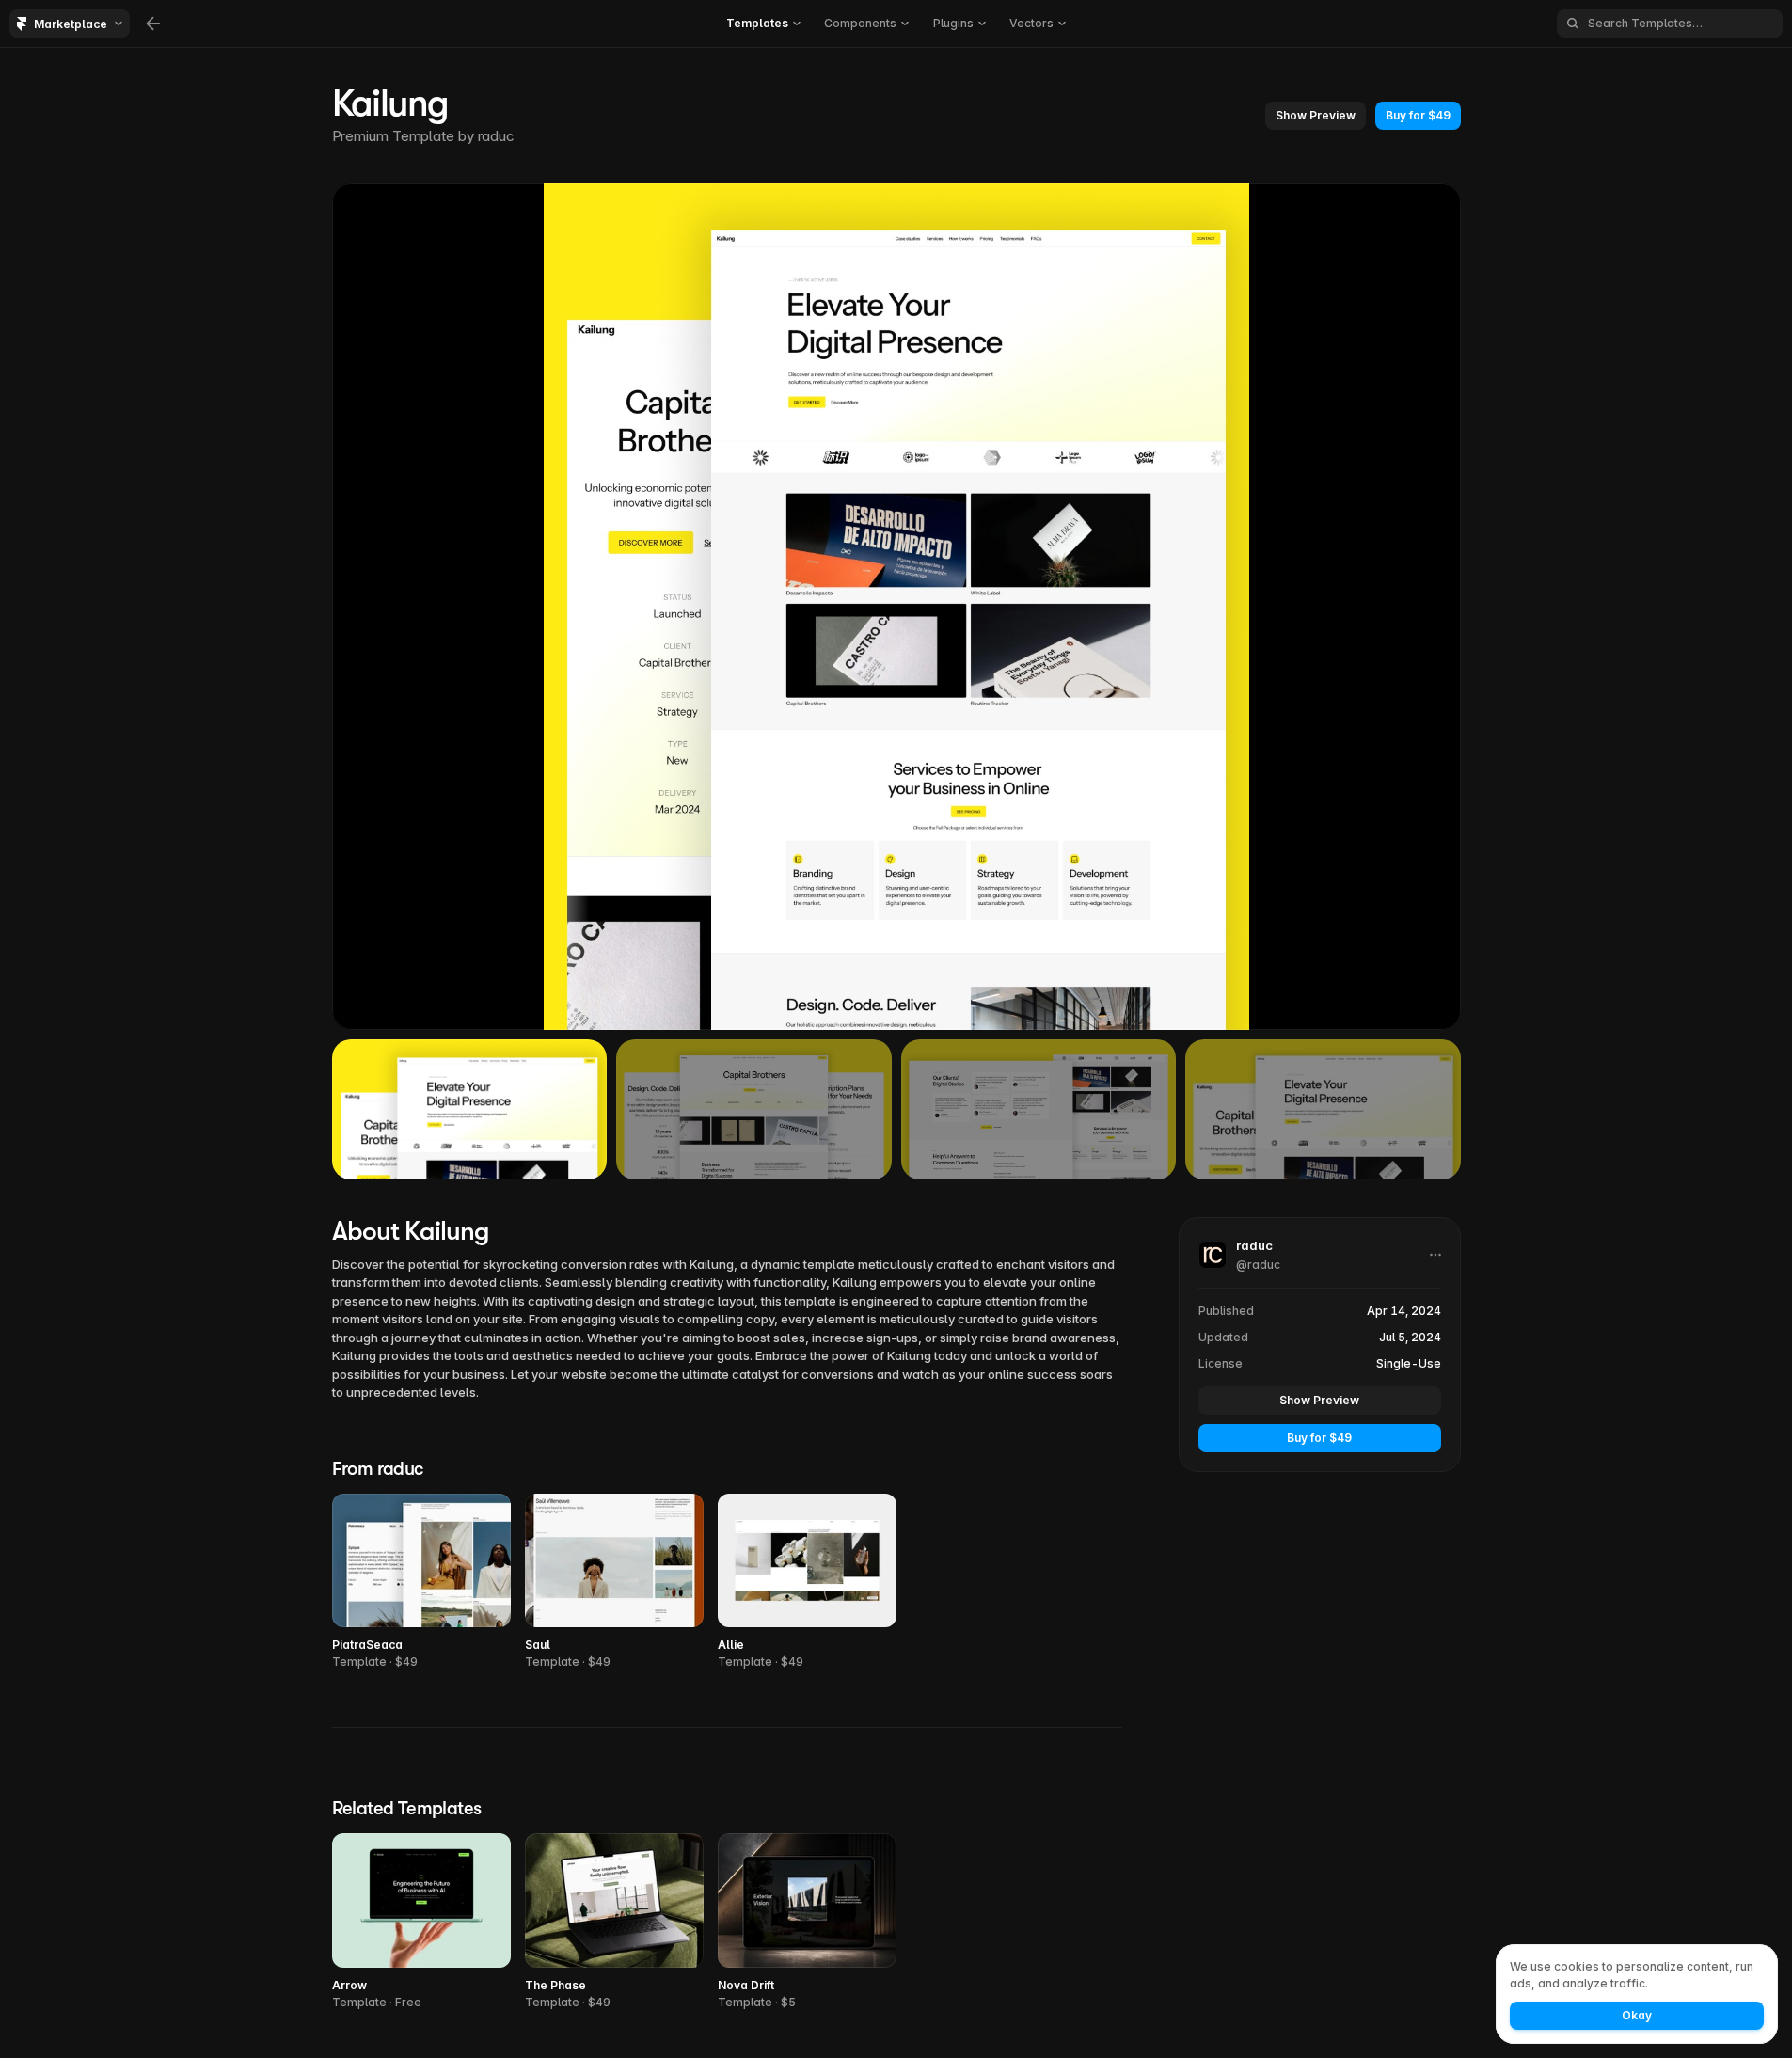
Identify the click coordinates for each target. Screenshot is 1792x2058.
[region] (896, 607)
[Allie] (807, 1583)
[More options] (1435, 1255)
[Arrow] (421, 1922)
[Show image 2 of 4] (754, 1109)
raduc (496, 136)
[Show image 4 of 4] (1323, 1109)
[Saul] (614, 1583)
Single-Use (1409, 1363)
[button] (1316, 116)
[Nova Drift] (807, 1922)
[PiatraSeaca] (421, 1583)
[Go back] (153, 24)
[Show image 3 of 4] (1039, 1109)
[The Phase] (614, 1922)
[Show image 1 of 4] (470, 1109)
